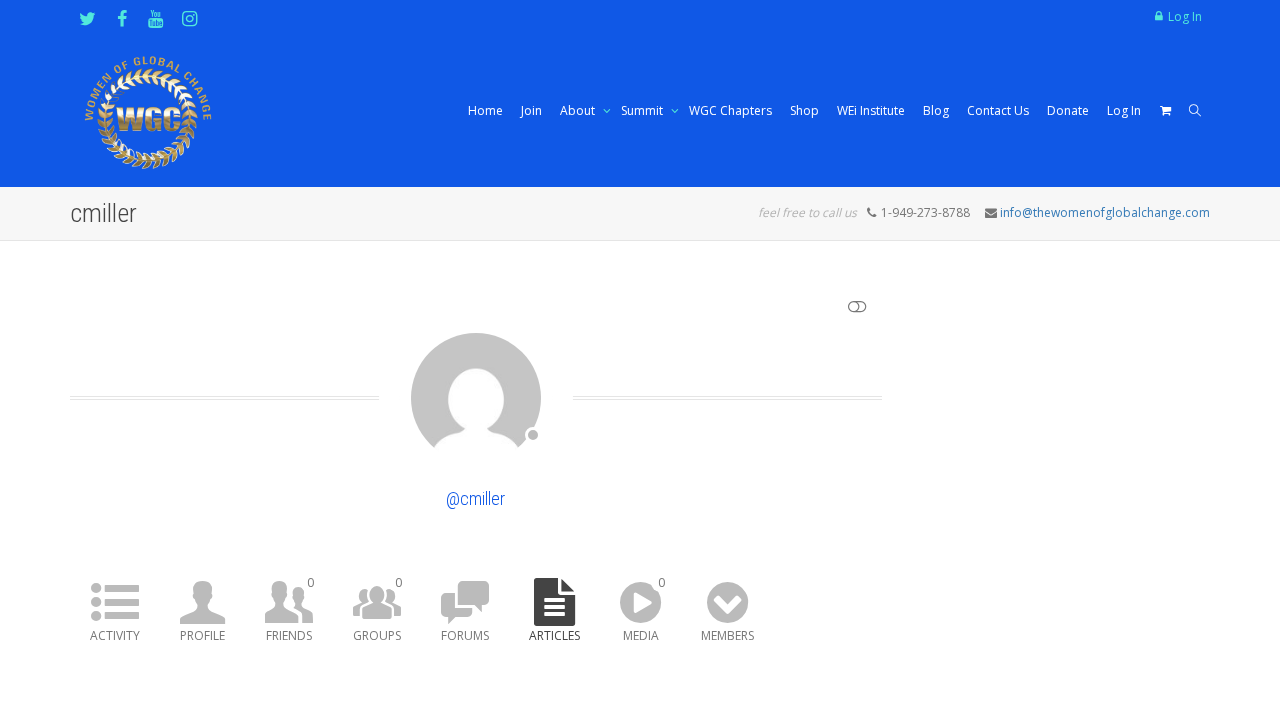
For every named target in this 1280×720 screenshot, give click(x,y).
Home (485, 110)
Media (644, 609)
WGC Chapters (730, 110)
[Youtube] (155, 18)
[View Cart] (1165, 111)
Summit (643, 110)
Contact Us (998, 110)
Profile (202, 635)
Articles (554, 635)
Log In (1185, 16)
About (579, 110)
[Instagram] (189, 18)
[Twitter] (87, 18)
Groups (377, 609)
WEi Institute (871, 110)
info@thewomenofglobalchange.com (1105, 212)
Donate (1068, 110)
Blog (936, 110)
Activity (115, 635)
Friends (290, 609)
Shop (804, 110)
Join (531, 110)
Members (727, 635)
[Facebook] (121, 18)
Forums (465, 635)
